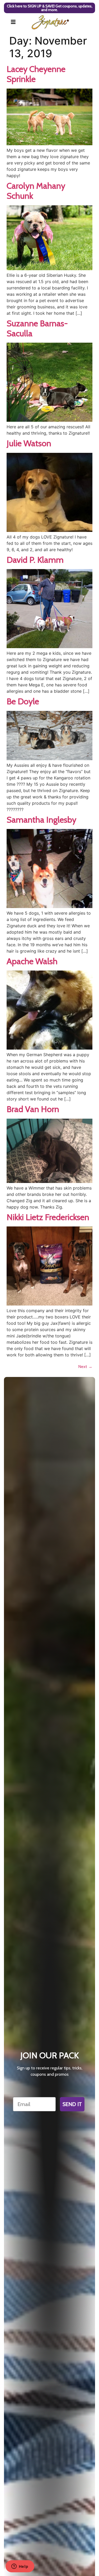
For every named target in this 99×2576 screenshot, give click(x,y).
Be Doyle (23, 701)
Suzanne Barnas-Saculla (37, 328)
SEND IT (72, 2104)
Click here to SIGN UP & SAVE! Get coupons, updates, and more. (50, 8)
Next (85, 1367)
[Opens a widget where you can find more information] (20, 2567)
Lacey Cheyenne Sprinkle (36, 74)
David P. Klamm (35, 560)
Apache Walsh (32, 961)
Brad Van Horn (33, 1109)
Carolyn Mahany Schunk (36, 191)
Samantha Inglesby (41, 820)
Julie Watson (29, 443)
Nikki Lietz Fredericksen (48, 1217)
